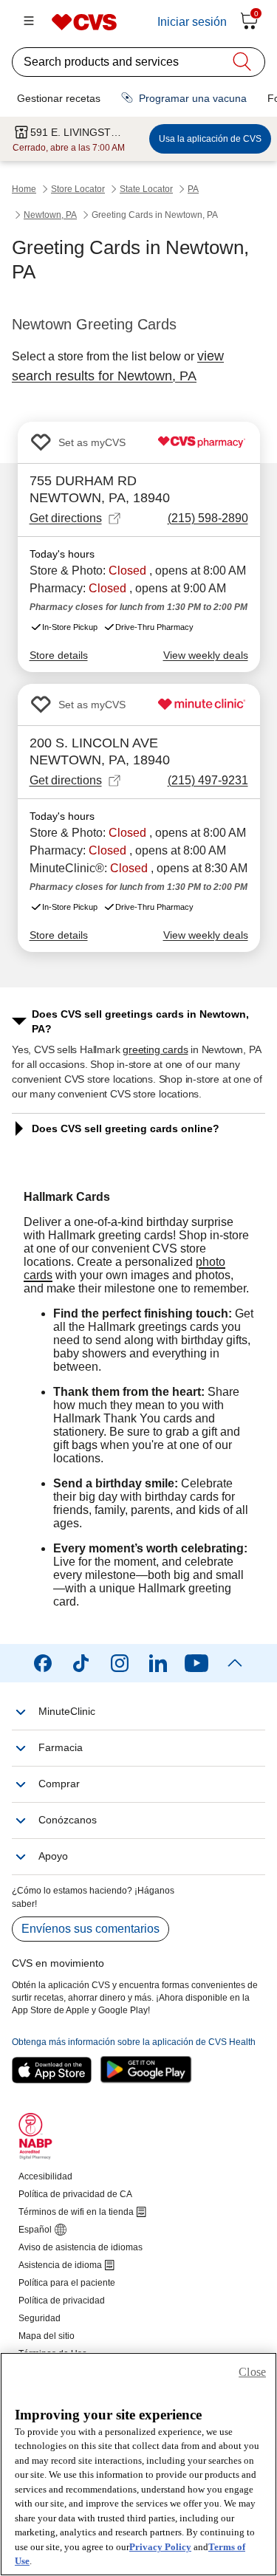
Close (252, 2372)
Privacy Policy (160, 2547)
